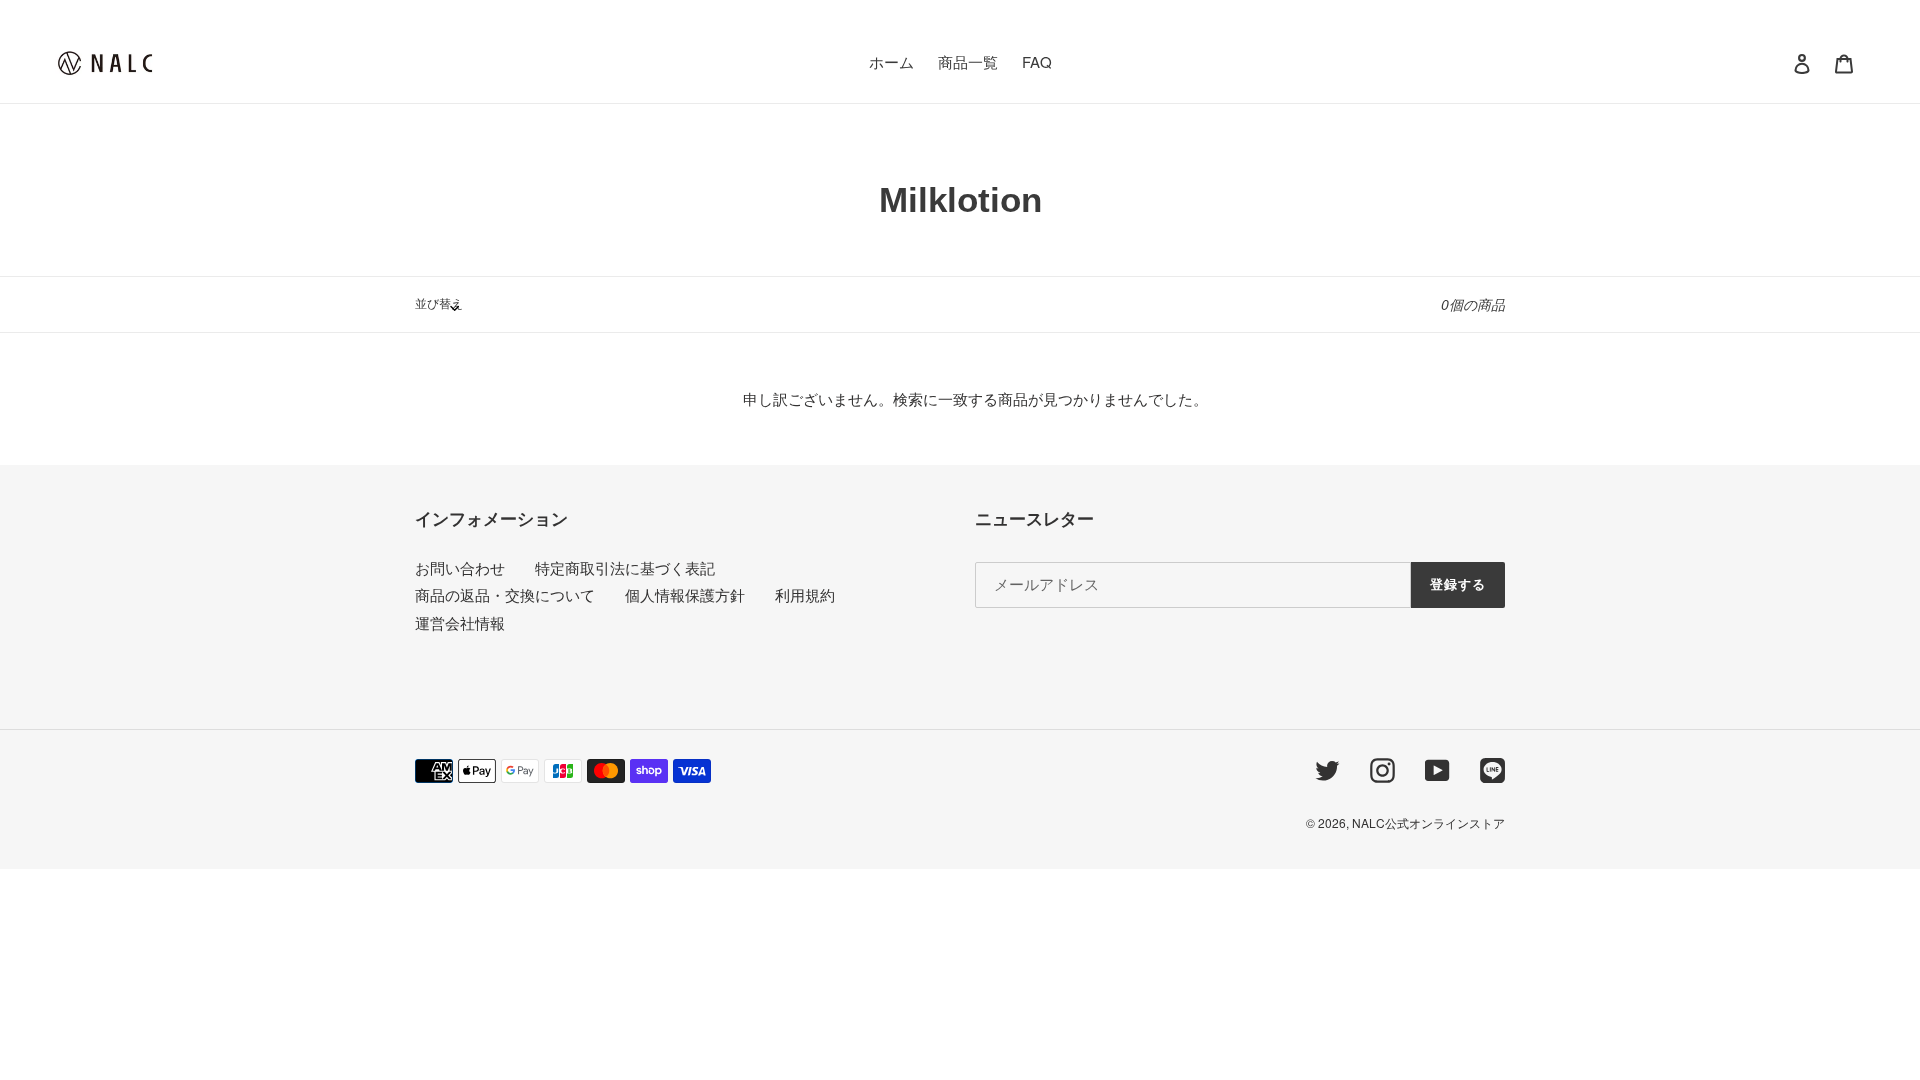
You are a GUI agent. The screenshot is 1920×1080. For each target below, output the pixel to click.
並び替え (439, 302)
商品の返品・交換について (505, 594)
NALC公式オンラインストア (1428, 822)
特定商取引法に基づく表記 (625, 567)
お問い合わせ (460, 567)
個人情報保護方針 (685, 594)
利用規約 (805, 594)
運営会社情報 (460, 622)
